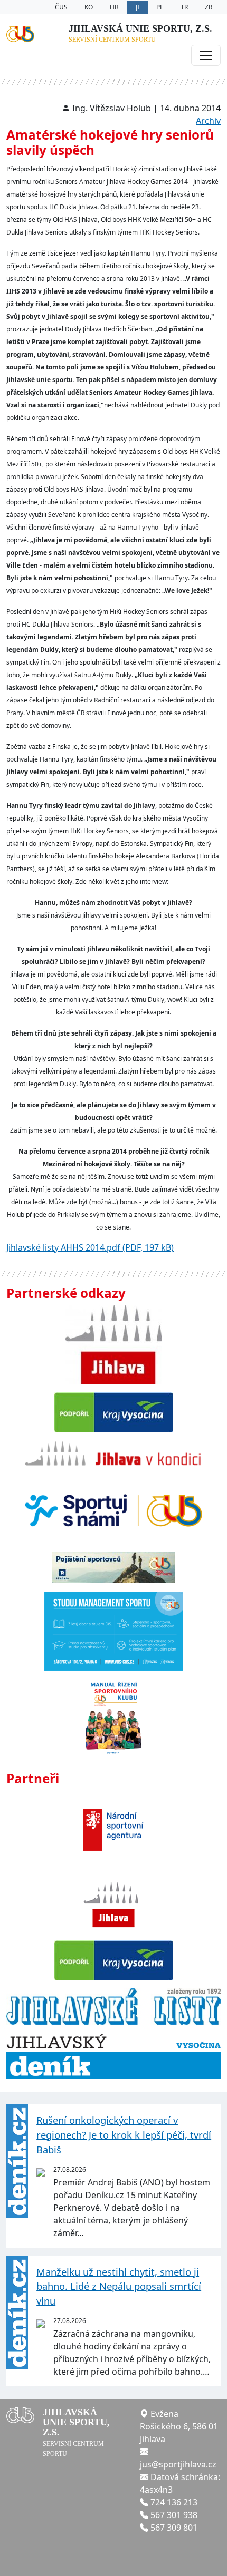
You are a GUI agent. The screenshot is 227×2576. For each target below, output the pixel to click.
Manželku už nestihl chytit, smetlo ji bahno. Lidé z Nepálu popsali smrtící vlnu (119, 2286)
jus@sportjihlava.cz (178, 2464)
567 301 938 (174, 2515)
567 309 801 (174, 2528)
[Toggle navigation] (206, 55)
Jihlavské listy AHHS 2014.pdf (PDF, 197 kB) (90, 1247)
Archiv (208, 121)
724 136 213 (174, 2502)
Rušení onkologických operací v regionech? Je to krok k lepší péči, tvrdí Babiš (124, 2134)
